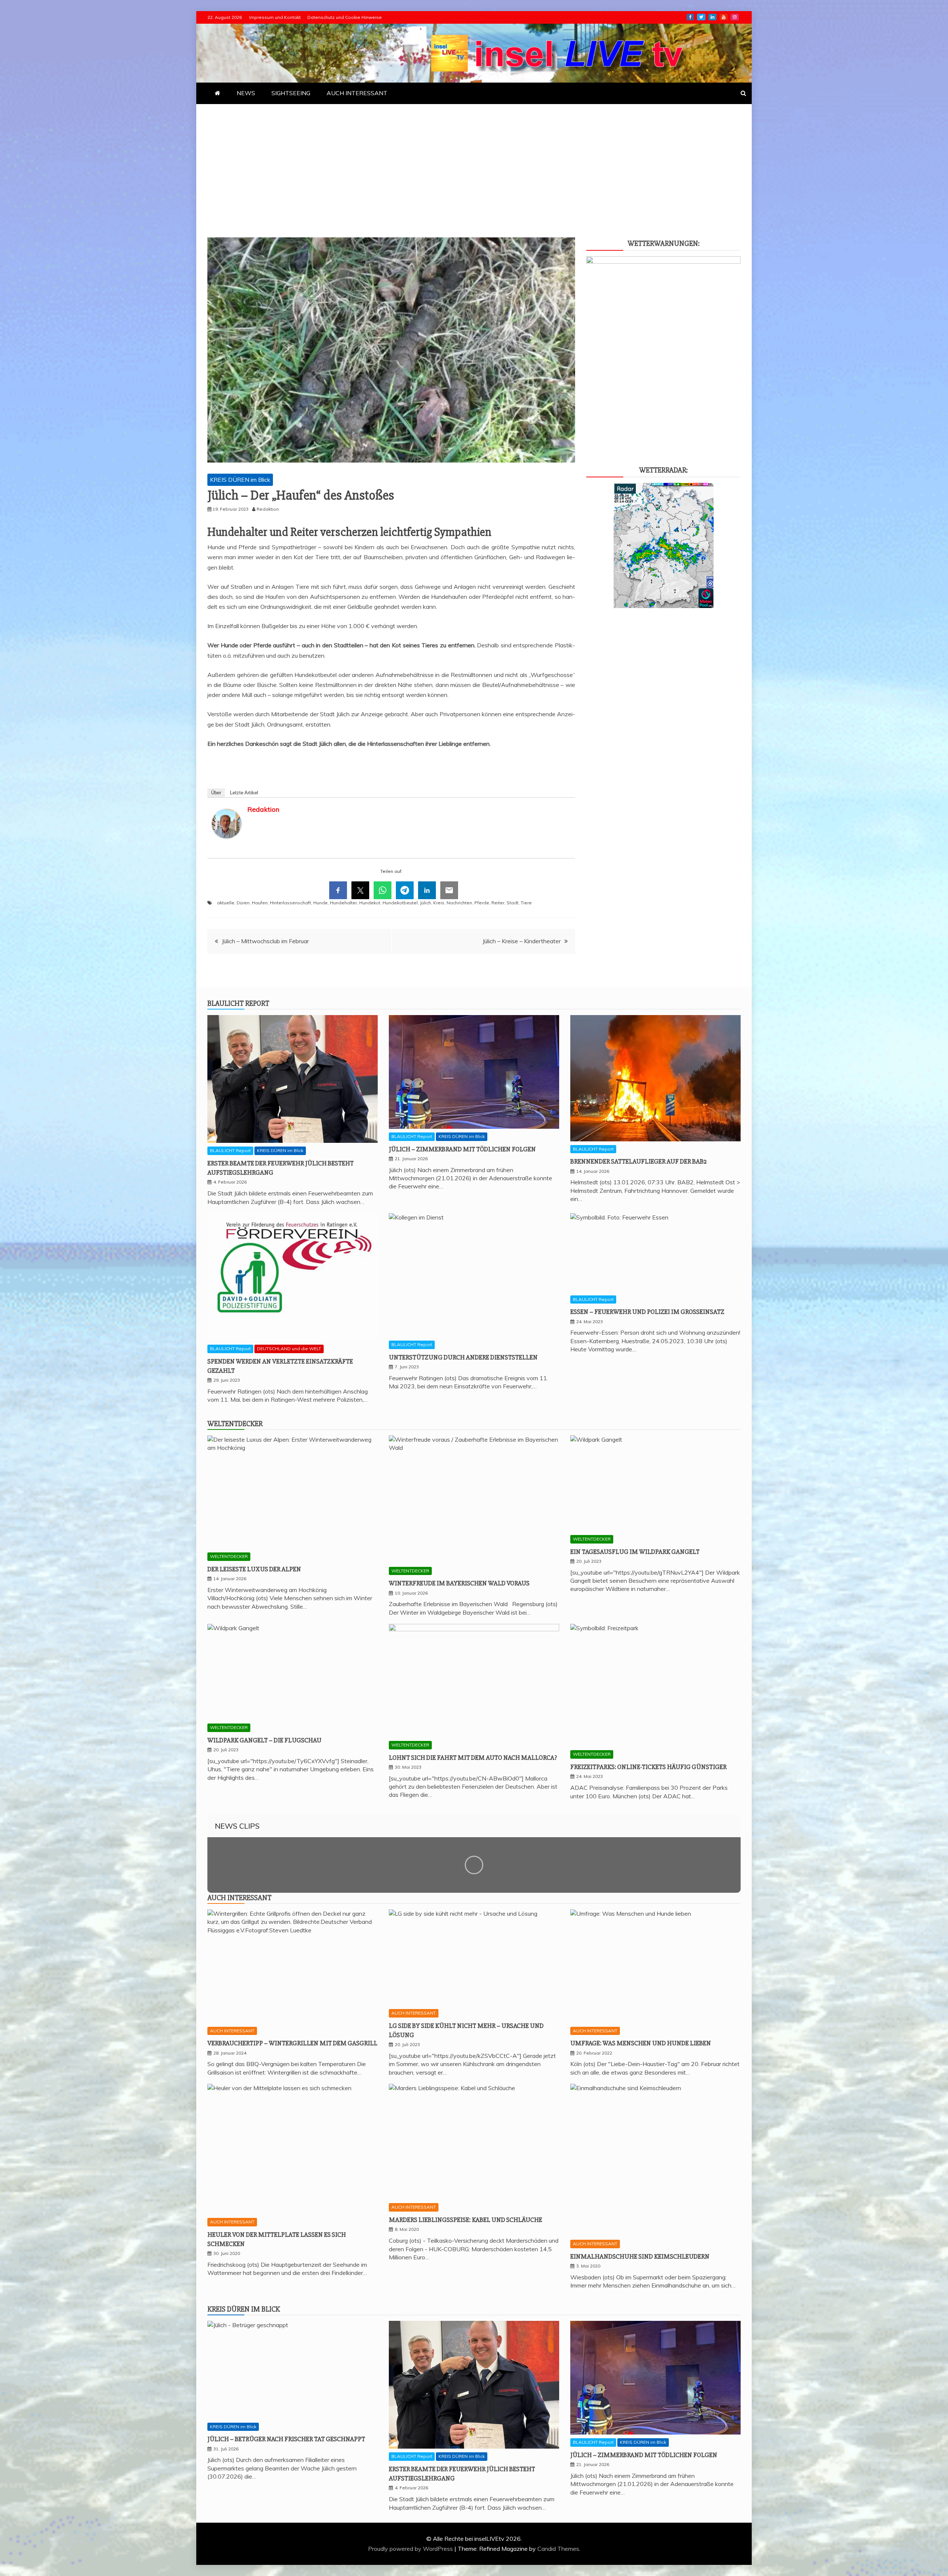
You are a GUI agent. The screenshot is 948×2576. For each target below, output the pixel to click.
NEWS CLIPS (237, 1826)
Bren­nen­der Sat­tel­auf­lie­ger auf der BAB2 (638, 1161)
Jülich (425, 903)
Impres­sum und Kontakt (275, 17)
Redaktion (263, 809)
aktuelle (226, 903)
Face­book (690, 17)
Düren (243, 903)
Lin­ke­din (712, 17)
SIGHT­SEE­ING (291, 93)
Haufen (260, 903)
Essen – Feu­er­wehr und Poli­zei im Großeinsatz (647, 1312)
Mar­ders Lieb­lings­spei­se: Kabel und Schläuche (465, 2220)
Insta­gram (735, 17)
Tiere (526, 903)
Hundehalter (343, 903)
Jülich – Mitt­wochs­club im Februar (265, 941)
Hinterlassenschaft (291, 903)
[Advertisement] (474, 160)
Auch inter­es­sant (239, 1898)
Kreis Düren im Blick (244, 2309)
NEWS (246, 93)
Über (216, 793)
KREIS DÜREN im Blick (240, 480)
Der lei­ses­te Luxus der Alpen (254, 1569)
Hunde (321, 903)
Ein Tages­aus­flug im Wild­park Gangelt (635, 1552)
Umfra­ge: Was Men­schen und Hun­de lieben (641, 2043)
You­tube (724, 17)
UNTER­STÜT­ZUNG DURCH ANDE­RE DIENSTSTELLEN (463, 1357)
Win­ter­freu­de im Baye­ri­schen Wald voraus (459, 1583)
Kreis (439, 903)
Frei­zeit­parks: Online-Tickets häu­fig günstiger (648, 1767)
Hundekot (370, 903)
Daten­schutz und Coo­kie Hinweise (345, 17)
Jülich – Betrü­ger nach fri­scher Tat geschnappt (286, 2439)
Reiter (498, 903)
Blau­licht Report (238, 1003)
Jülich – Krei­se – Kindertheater (522, 941)
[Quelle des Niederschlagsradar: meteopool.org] (664, 606)
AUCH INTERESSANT (232, 2031)
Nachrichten (459, 903)
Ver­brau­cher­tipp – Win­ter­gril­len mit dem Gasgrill (292, 2043)
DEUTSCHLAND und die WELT (289, 1349)
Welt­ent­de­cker (235, 1424)
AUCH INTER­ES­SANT (357, 93)
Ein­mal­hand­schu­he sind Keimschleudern (640, 2256)
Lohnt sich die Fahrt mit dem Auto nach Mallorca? (473, 1758)
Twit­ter (701, 17)
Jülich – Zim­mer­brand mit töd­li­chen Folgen (462, 1149)
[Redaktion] (227, 845)
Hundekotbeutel (400, 903)
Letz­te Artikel (244, 793)
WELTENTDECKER (229, 1556)
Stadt (513, 903)
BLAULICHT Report (230, 1150)
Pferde (482, 903)
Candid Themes (558, 2549)
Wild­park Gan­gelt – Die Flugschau (264, 1740)
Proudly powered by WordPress (411, 2549)
